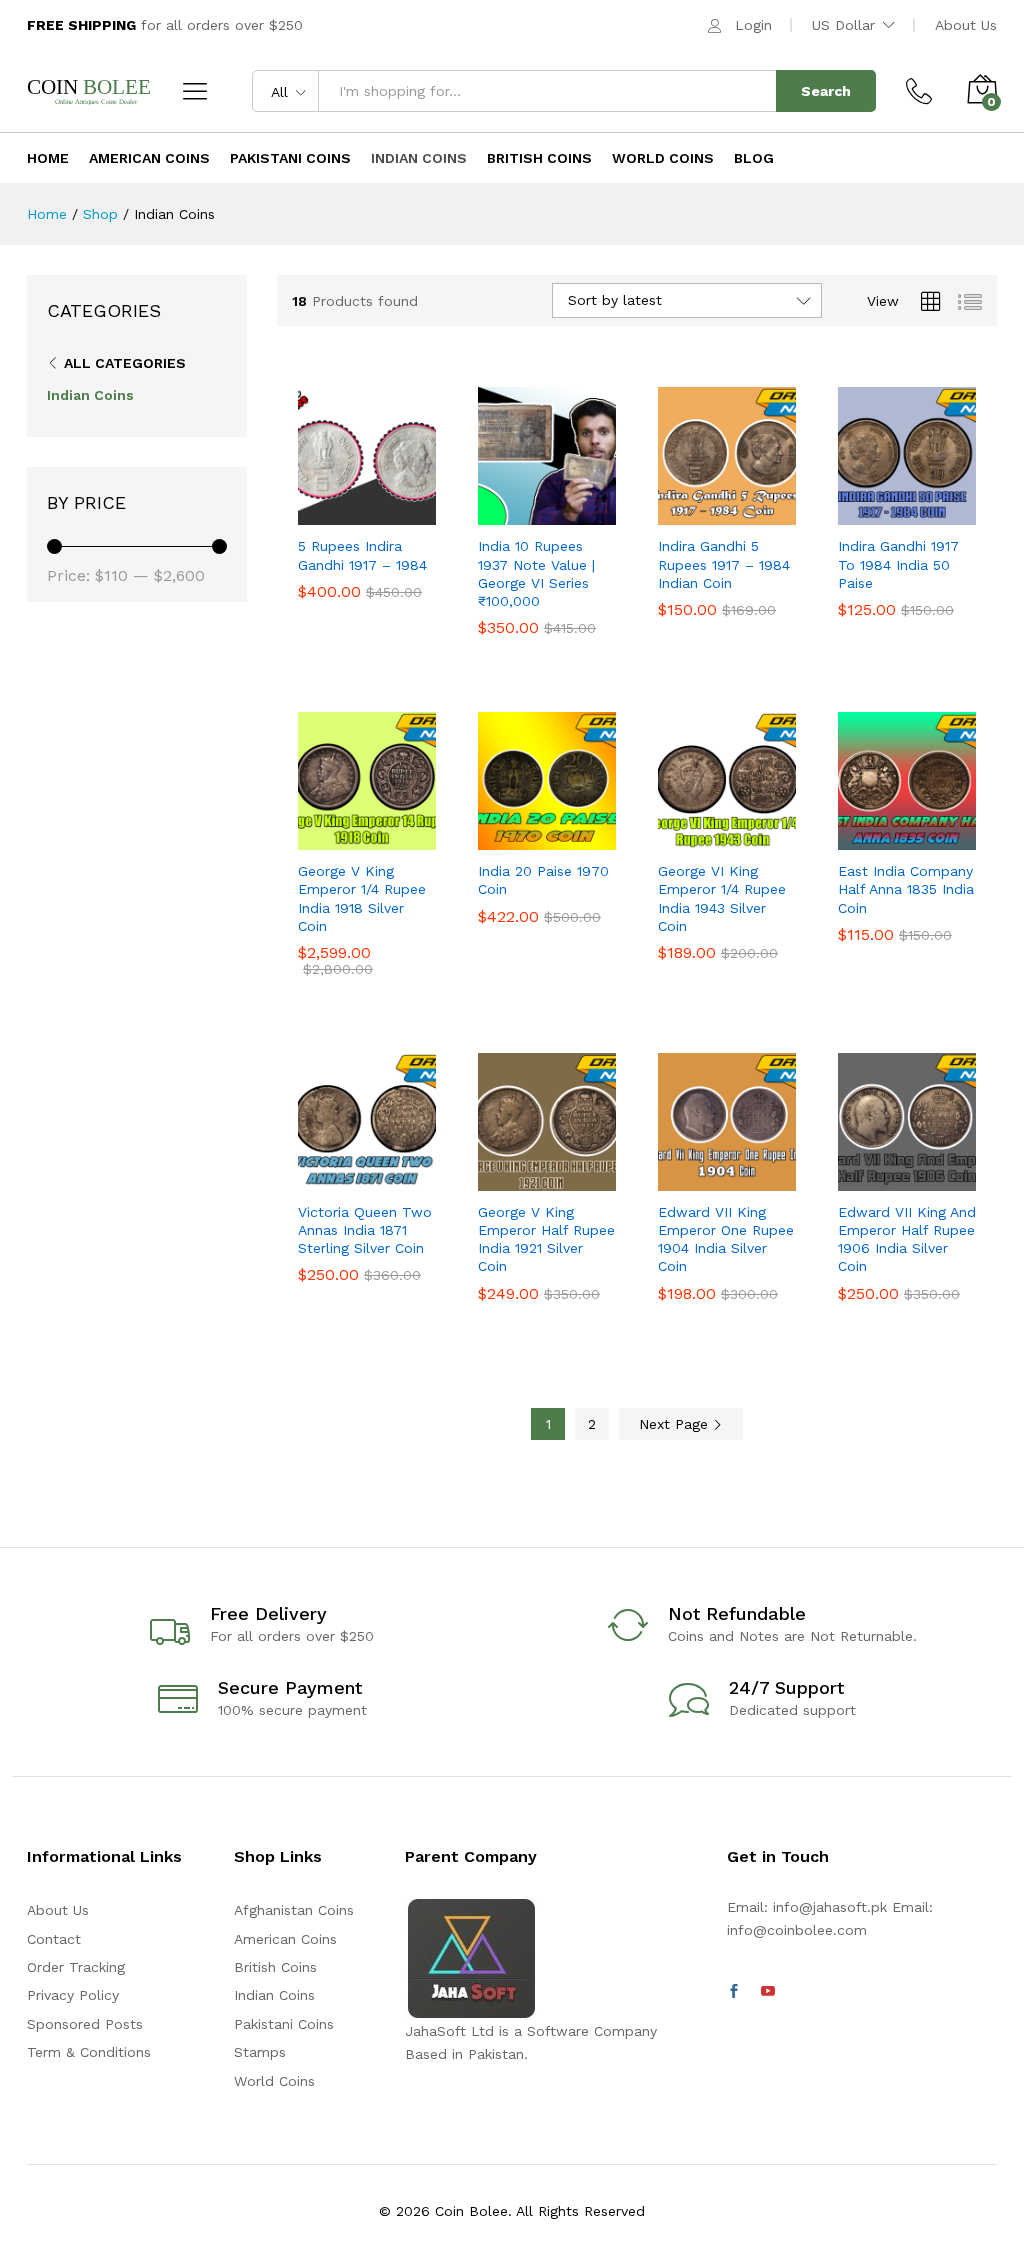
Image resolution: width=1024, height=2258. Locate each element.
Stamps (260, 2052)
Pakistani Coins (290, 158)
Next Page (676, 1424)
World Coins (663, 158)
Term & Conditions (89, 2052)
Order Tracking (76, 1967)
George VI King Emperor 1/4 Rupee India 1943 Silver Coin (722, 898)
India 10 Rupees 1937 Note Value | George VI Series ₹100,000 (536, 573)
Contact (54, 1939)
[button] (318, 513)
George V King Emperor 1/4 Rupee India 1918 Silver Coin (362, 898)
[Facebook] (734, 1992)
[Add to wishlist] (410, 513)
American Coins (149, 158)
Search (826, 91)
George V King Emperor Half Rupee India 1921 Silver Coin (546, 1239)
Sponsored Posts (85, 2024)
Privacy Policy (73, 1995)
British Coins (539, 158)
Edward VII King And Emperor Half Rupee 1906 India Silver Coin (907, 1239)
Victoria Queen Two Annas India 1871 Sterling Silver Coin (365, 1230)
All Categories (125, 363)
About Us (966, 25)
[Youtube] (768, 1992)
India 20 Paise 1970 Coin (543, 880)
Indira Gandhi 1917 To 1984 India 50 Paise (898, 564)
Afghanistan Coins (294, 1910)
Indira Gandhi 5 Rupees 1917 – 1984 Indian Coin (724, 564)
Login (753, 25)
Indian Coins (419, 158)
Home (48, 158)
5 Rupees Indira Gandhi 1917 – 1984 (362, 555)
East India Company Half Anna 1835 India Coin (906, 889)
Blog (754, 158)
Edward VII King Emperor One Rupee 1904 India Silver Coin (726, 1239)
